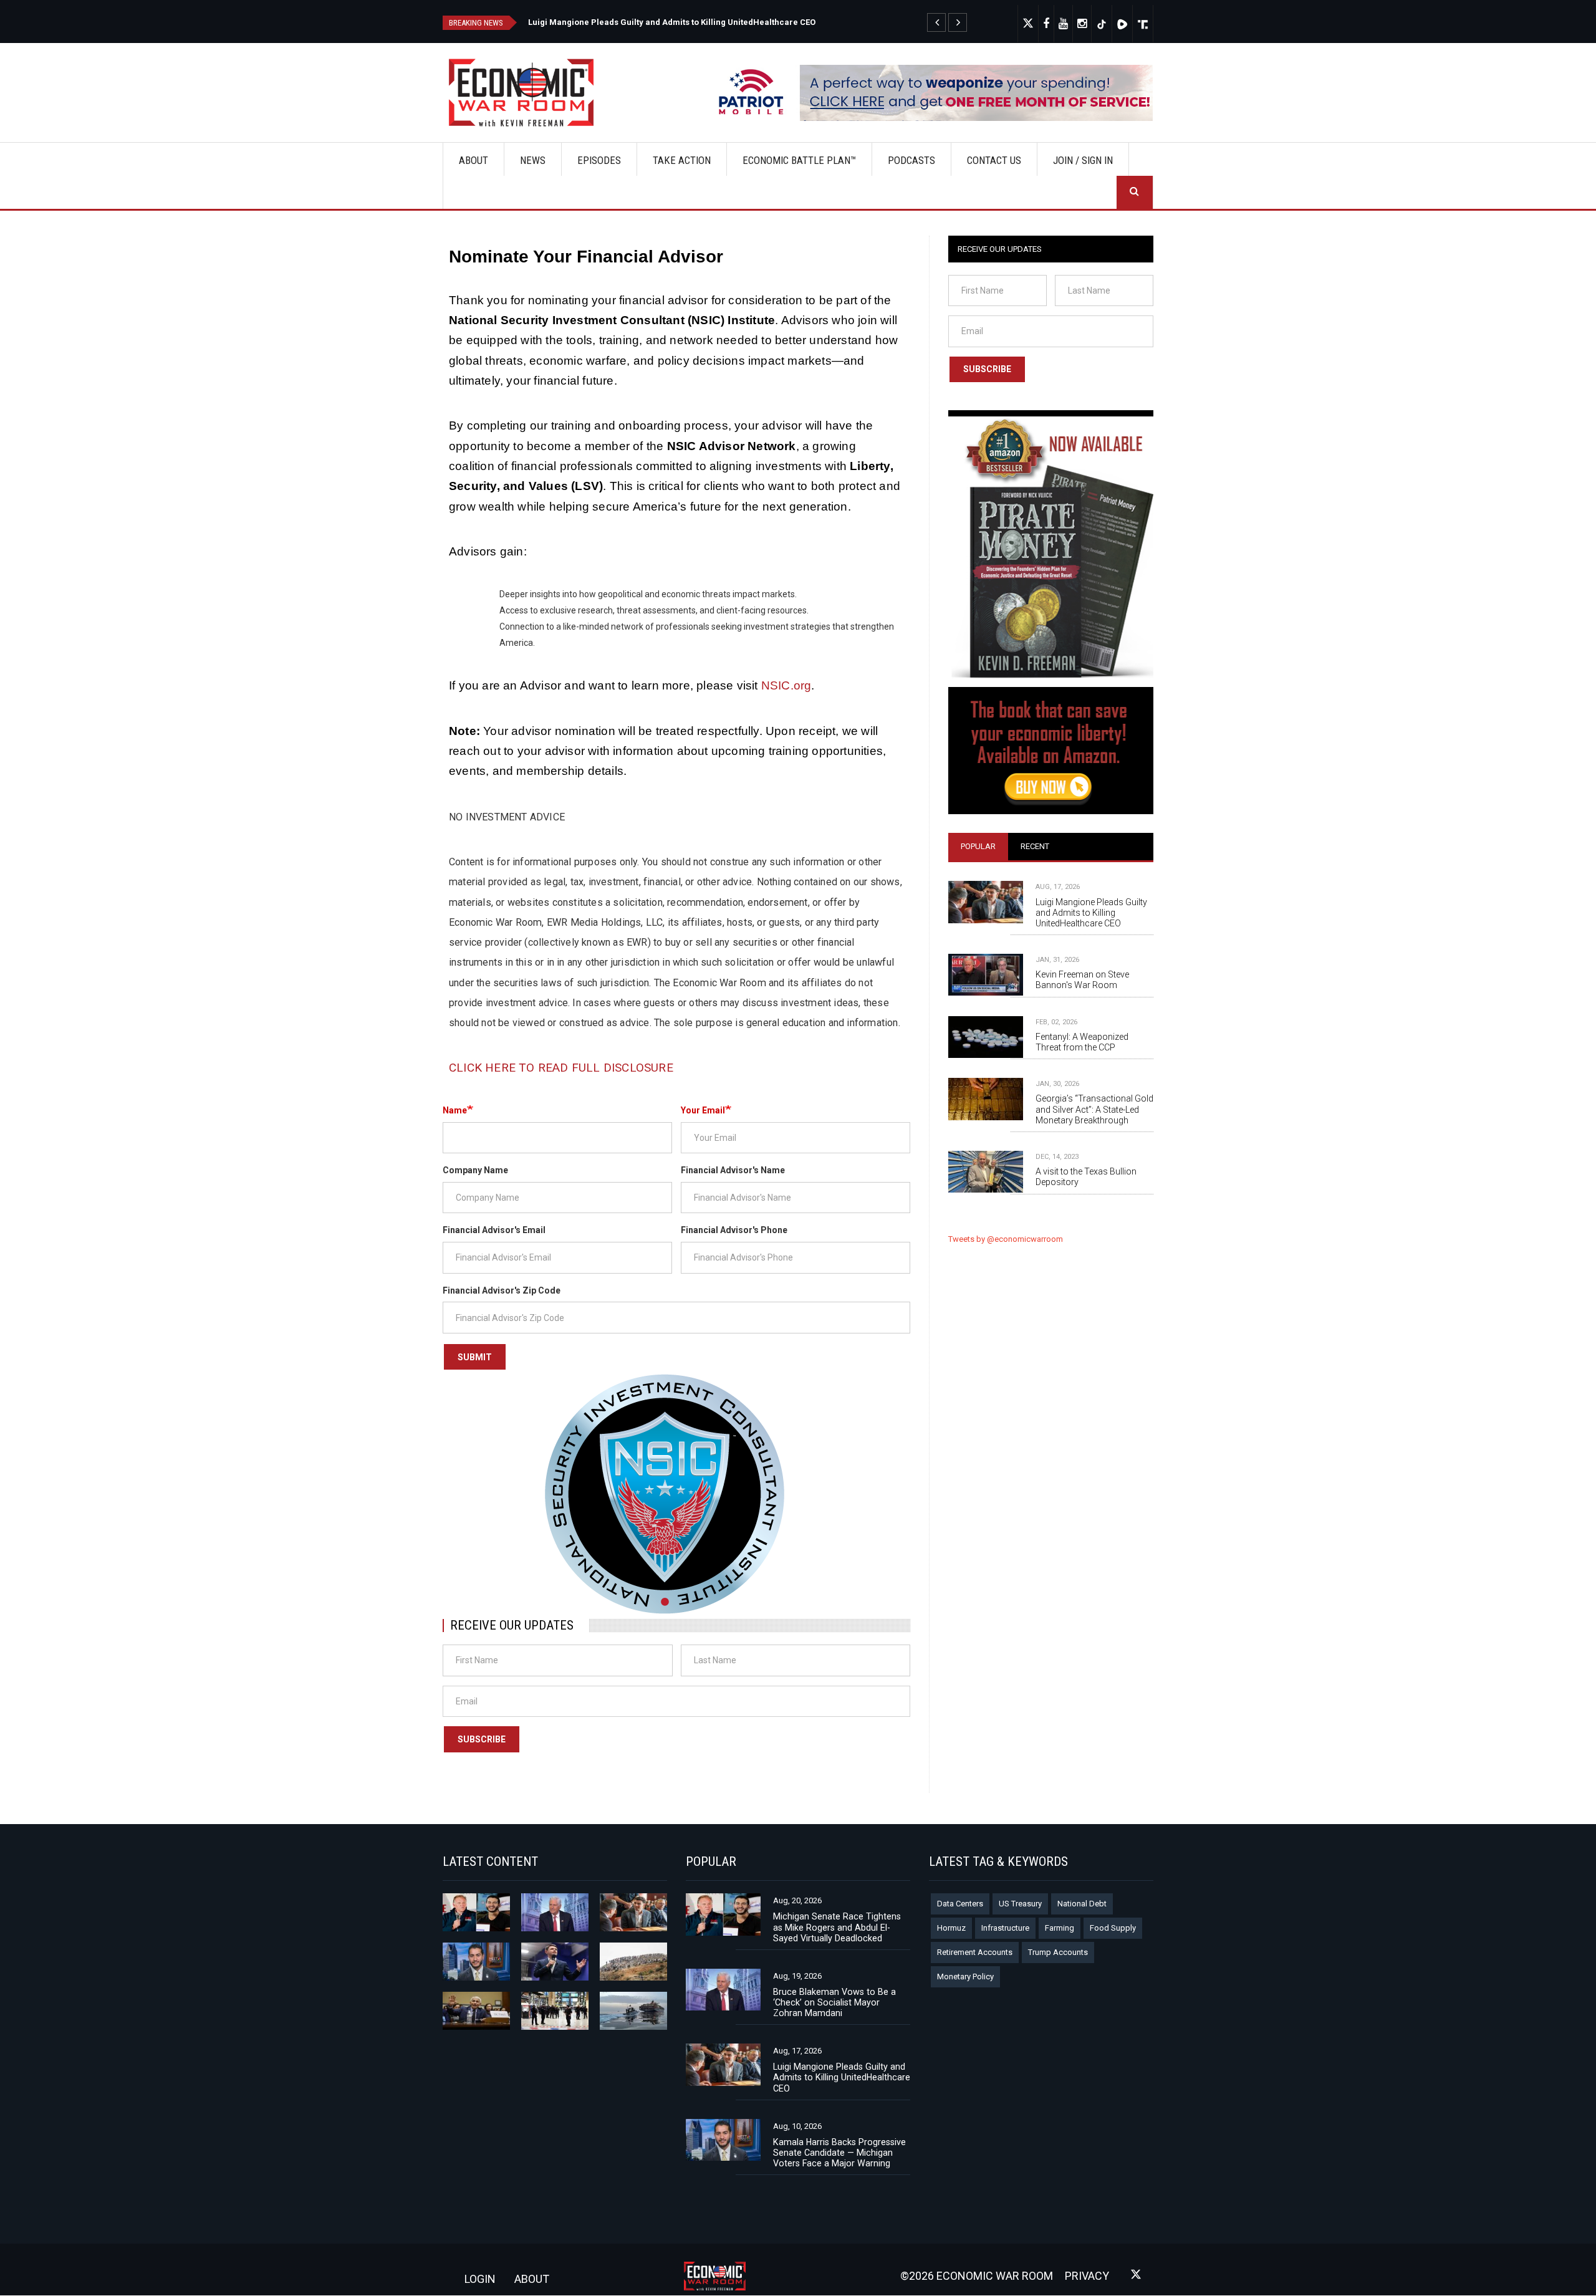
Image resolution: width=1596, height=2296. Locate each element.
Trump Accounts (1058, 1952)
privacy (1087, 2276)
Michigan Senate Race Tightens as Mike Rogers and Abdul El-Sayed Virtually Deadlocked (837, 1927)
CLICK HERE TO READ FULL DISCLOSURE (561, 1068)
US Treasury (1020, 1904)
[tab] (978, 847)
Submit (475, 1357)
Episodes (599, 160)
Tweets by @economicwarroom (1006, 1239)
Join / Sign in (1083, 160)
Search (1135, 192)
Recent (1035, 846)
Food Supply (1113, 1928)
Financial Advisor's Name (733, 1170)
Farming (1060, 1928)
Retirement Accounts (975, 1952)
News (533, 160)
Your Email (703, 1110)
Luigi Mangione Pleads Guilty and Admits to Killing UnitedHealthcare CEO (672, 22)
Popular (978, 846)
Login (480, 2279)
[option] (750, 21)
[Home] (526, 93)
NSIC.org (786, 685)
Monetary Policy (965, 1977)
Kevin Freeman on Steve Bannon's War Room (1082, 980)
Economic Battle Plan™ (799, 160)
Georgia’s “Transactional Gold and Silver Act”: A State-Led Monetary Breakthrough (1094, 1109)
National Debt (1082, 1904)
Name (455, 1110)
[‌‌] (1046, 24)
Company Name (475, 1170)
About (474, 160)
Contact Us (994, 160)
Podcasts (911, 160)
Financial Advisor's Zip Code (502, 1290)
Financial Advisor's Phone (734, 1230)
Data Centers (960, 1904)
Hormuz (951, 1928)
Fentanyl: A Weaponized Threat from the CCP (1082, 1042)
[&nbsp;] (936, 22)
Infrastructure (1005, 1928)
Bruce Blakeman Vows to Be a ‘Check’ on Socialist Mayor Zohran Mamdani (834, 2002)
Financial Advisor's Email (494, 1230)
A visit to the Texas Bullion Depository (1086, 1177)
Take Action (682, 160)
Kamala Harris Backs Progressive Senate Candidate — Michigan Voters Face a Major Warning (839, 2153)
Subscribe (482, 1739)
